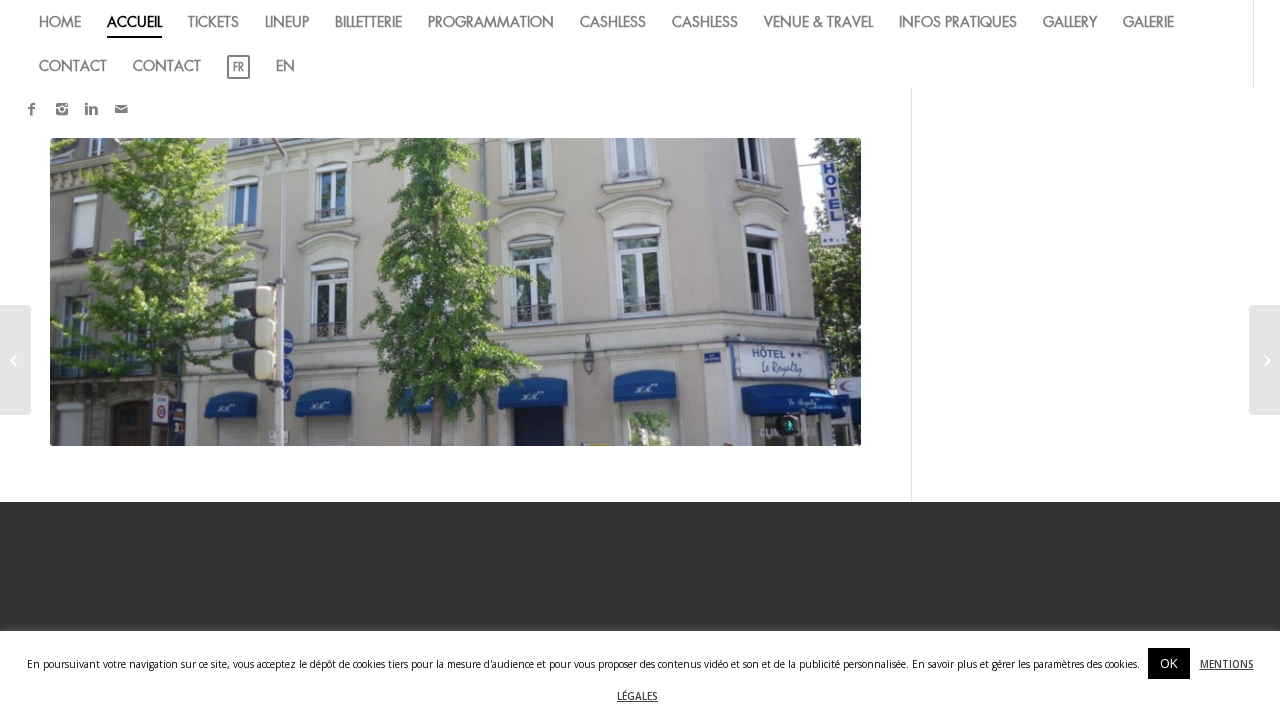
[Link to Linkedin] (92, 109)
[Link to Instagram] (62, 109)
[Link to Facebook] (32, 109)
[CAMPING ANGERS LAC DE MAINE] (15, 360)
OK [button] (1169, 663)
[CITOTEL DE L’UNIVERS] (1264, 360)
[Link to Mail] (122, 109)
